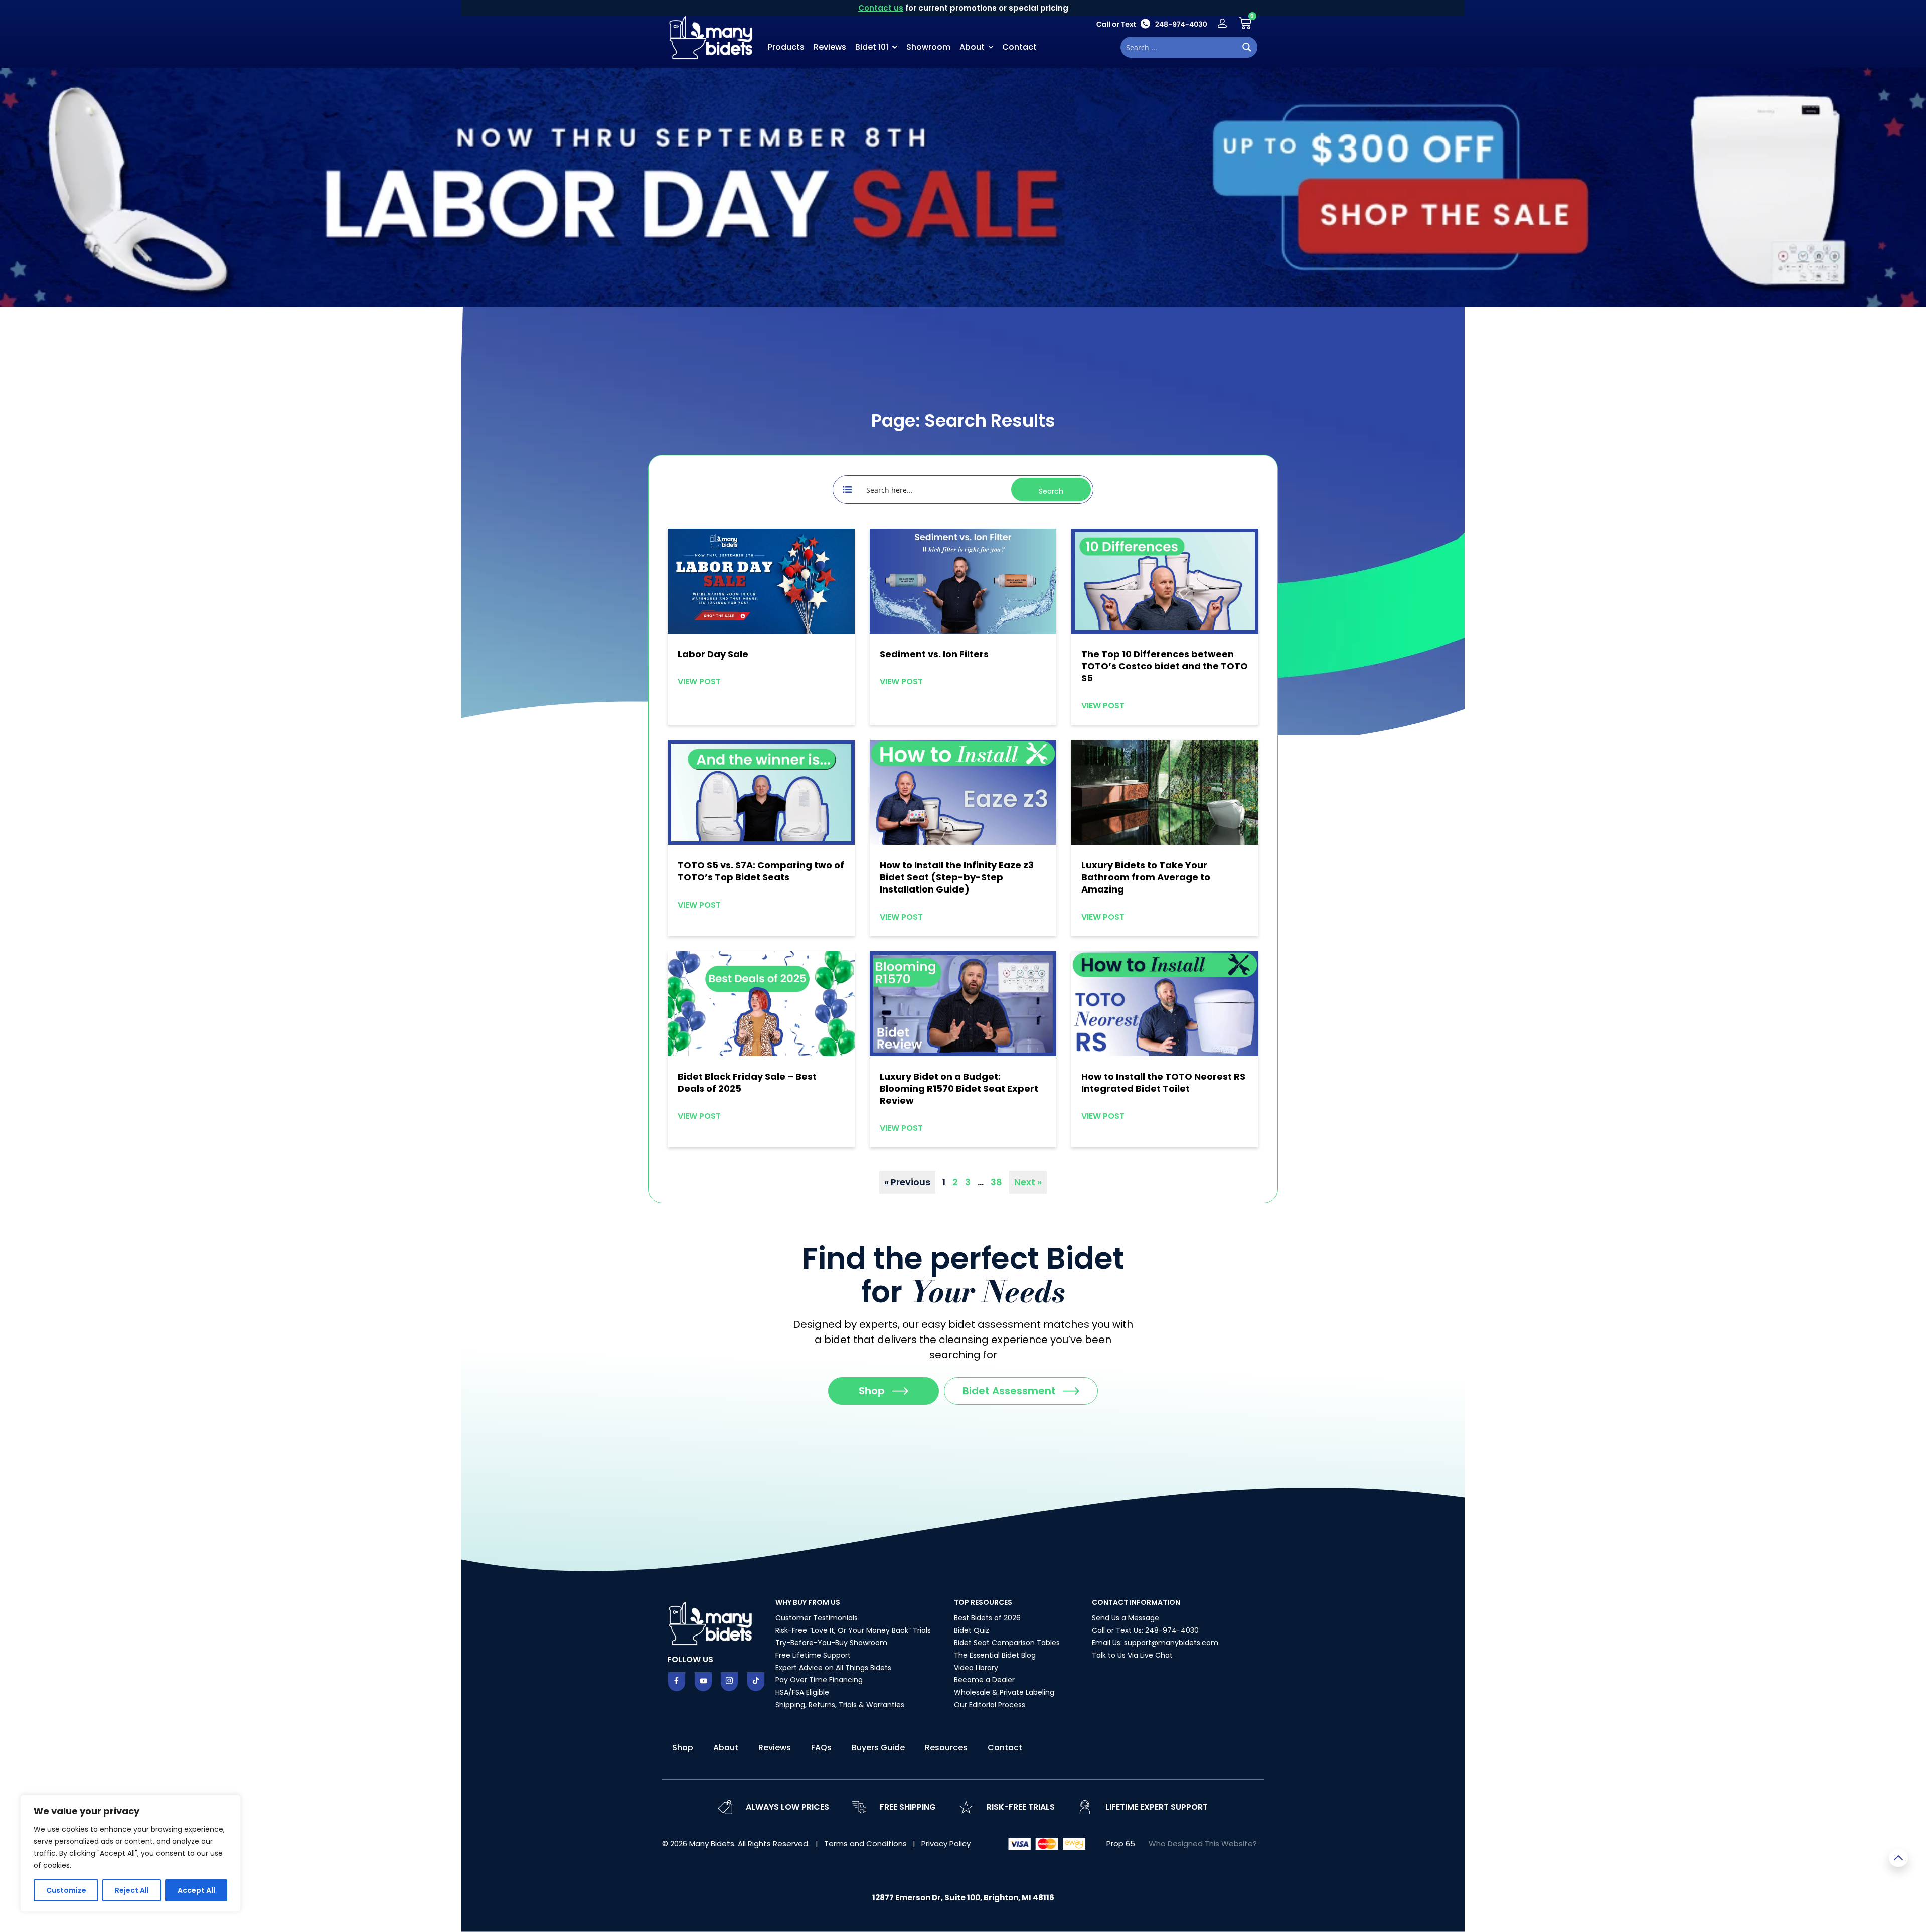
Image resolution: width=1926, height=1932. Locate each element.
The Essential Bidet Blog (995, 1655)
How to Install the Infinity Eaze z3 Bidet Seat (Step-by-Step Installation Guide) (957, 877)
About (972, 47)
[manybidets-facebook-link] (677, 1682)
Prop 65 (1121, 1843)
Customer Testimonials (817, 1618)
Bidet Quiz (972, 1630)
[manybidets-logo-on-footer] (712, 1622)
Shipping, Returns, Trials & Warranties (840, 1705)
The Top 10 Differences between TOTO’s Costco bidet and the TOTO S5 (1165, 666)
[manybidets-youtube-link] (703, 1682)
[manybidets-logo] (712, 37)
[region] (130, 1853)
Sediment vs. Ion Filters (934, 654)
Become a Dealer (984, 1680)
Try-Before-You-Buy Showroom (831, 1643)
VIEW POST (699, 682)
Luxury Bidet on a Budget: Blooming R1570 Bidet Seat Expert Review (959, 1088)
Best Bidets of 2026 (987, 1618)
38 (996, 1182)
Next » (1028, 1182)
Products (786, 47)
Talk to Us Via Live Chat (1132, 1655)
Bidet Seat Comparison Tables (1007, 1643)
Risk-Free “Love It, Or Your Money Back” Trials (853, 1630)
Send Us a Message (1126, 1618)
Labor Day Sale (713, 654)
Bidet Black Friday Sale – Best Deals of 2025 (747, 1082)
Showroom (928, 47)
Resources (946, 1748)
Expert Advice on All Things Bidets (833, 1668)
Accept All (196, 1890)
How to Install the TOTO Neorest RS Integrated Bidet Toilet (1163, 1082)
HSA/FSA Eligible (802, 1692)
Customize (66, 1890)
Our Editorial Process (990, 1705)
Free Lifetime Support (813, 1655)
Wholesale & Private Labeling (1004, 1692)
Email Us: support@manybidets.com (1155, 1643)
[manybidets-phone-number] (1152, 23)
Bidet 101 (872, 47)
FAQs (821, 1748)
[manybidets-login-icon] (1222, 23)
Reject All (132, 1890)
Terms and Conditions (866, 1843)
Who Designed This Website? (1203, 1843)
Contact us (881, 8)
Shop (683, 1748)
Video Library (976, 1668)
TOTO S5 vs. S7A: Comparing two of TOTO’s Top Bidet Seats (761, 871)
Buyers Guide (878, 1748)
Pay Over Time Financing (819, 1680)
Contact (1019, 47)
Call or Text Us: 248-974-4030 (1145, 1630)
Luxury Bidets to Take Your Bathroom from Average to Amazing (1146, 877)
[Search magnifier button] (1247, 47)
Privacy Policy (946, 1843)
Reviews (830, 47)
